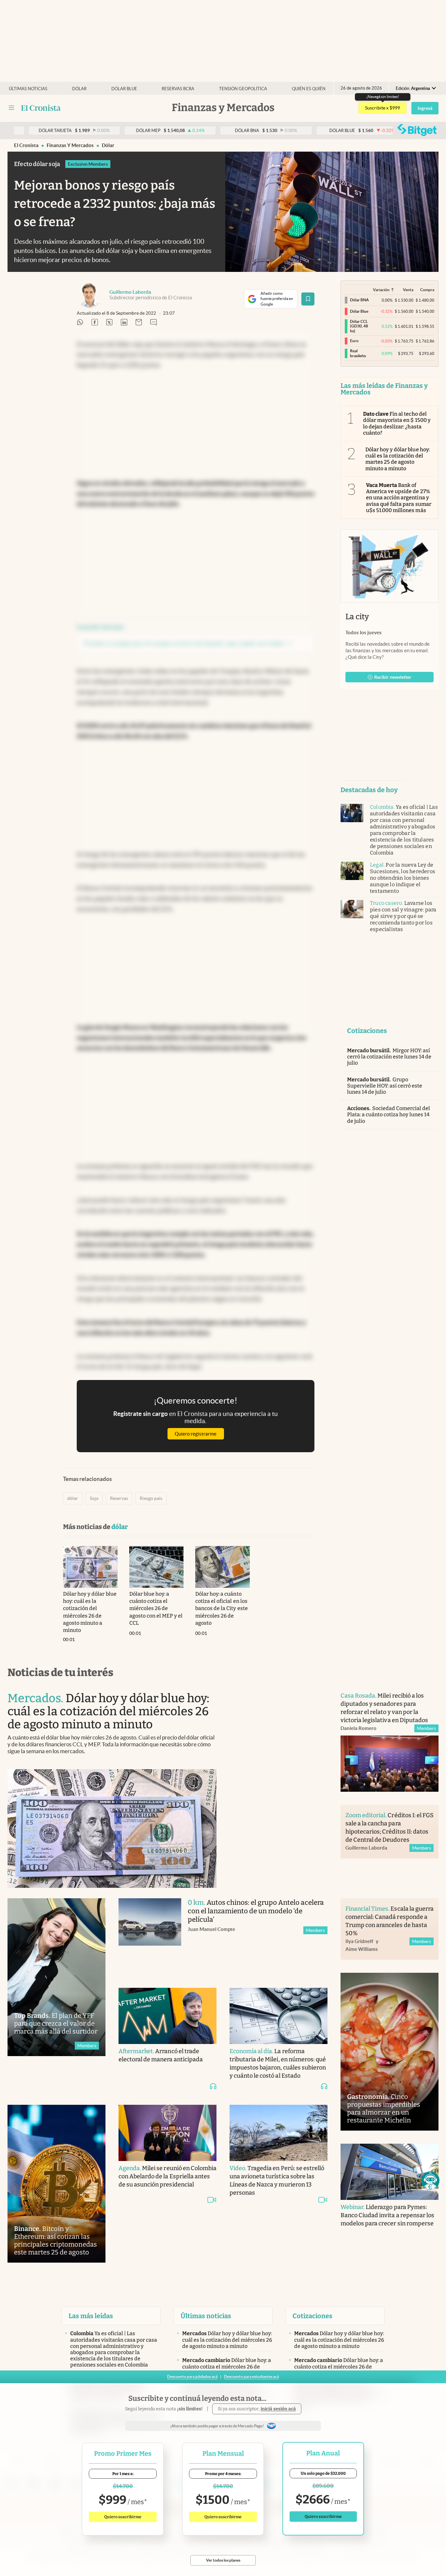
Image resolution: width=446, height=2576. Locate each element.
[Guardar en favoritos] (308, 299)
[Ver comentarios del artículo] (153, 323)
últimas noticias (28, 89)
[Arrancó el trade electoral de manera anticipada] (167, 2016)
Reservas (119, 1498)
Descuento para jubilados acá (192, 2377)
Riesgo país (151, 1498)
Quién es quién (309, 89)
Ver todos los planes (223, 2560)
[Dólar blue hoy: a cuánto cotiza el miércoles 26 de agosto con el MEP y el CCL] (157, 1567)
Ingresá (425, 108)
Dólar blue (124, 89)
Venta (408, 290)
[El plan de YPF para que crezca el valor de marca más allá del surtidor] (56, 1977)
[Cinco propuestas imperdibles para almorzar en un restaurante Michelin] (390, 2052)
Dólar (79, 89)
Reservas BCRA (178, 89)
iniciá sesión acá (278, 2409)
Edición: (413, 88)
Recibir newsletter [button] (393, 677)
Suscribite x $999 (382, 108)
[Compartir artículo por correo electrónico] (139, 323)
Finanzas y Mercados (70, 145)
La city (357, 617)
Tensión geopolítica (243, 89)
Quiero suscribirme (123, 2517)
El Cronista (26, 145)
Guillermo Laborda (130, 292)
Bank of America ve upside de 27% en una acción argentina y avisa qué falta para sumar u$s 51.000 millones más (399, 498)
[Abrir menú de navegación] (11, 108)
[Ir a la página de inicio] (41, 108)
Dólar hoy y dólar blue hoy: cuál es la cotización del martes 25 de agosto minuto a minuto (398, 459)
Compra (427, 290)
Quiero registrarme (196, 1434)
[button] (430, 2181)
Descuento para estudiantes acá (251, 2377)
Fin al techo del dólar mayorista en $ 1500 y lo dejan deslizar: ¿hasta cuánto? (397, 423)
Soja (94, 1498)
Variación (381, 290)
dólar (108, 145)
